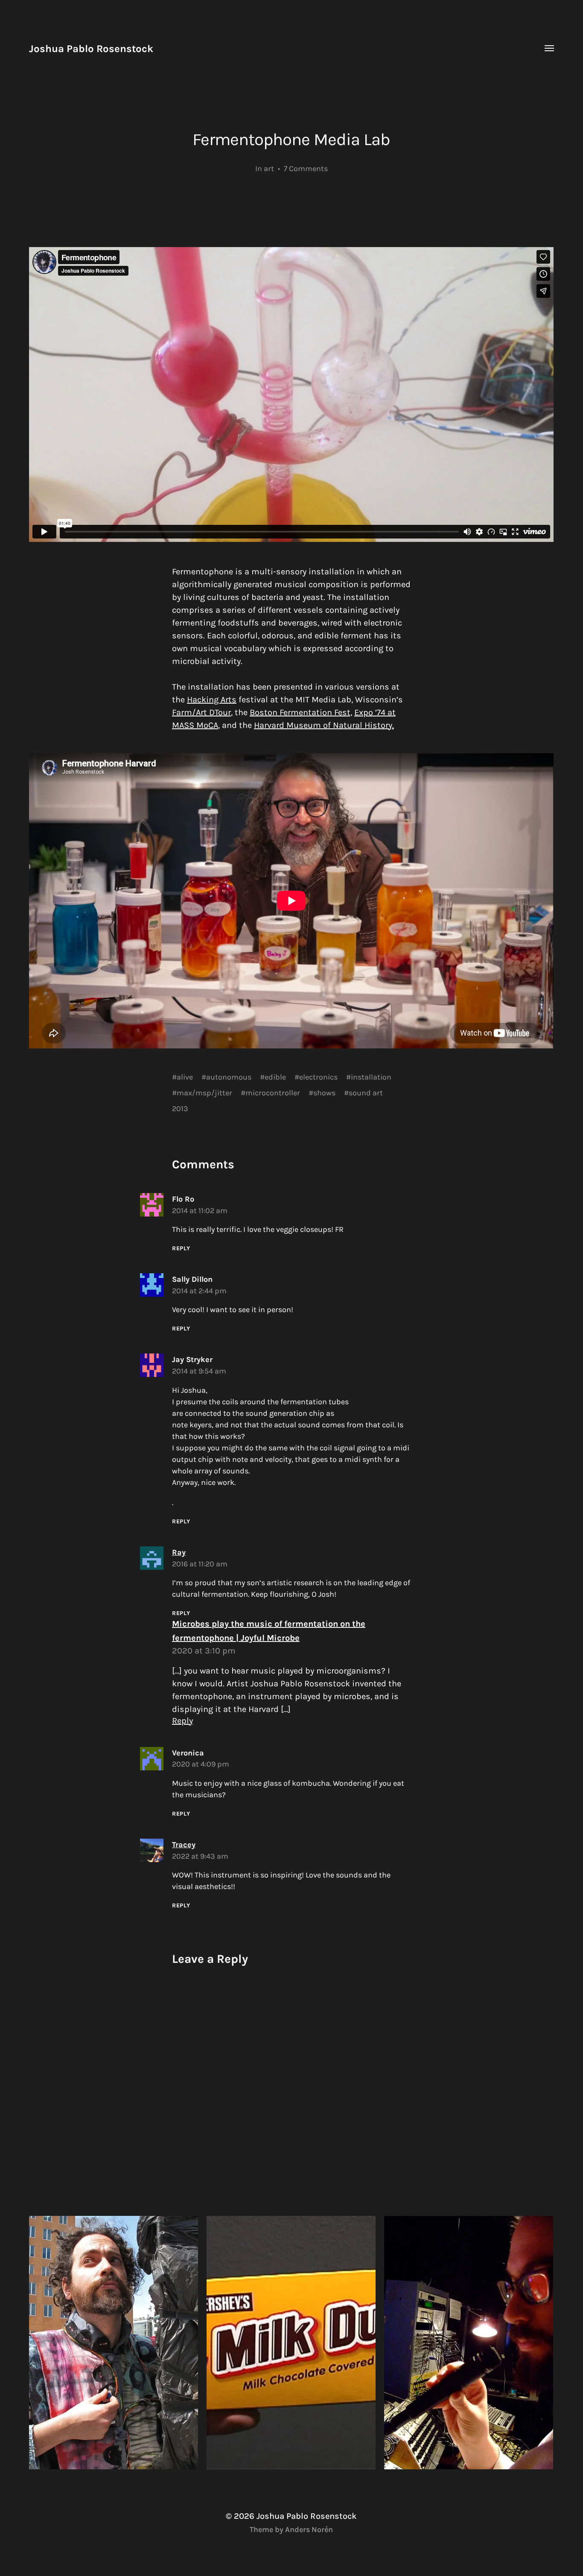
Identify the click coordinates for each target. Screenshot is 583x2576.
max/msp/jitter (204, 1093)
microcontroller (273, 1093)
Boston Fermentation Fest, (301, 712)
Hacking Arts (212, 700)
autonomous (229, 1077)
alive (185, 1077)
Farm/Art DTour (201, 712)
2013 (180, 1109)
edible (275, 1077)
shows (324, 1093)
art (269, 169)
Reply (181, 1248)
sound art (366, 1093)
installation (371, 1077)
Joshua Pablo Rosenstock (91, 49)
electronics (318, 1077)
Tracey (184, 1845)
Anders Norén (309, 2529)
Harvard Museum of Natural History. (324, 725)
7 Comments (306, 169)
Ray (179, 1552)
